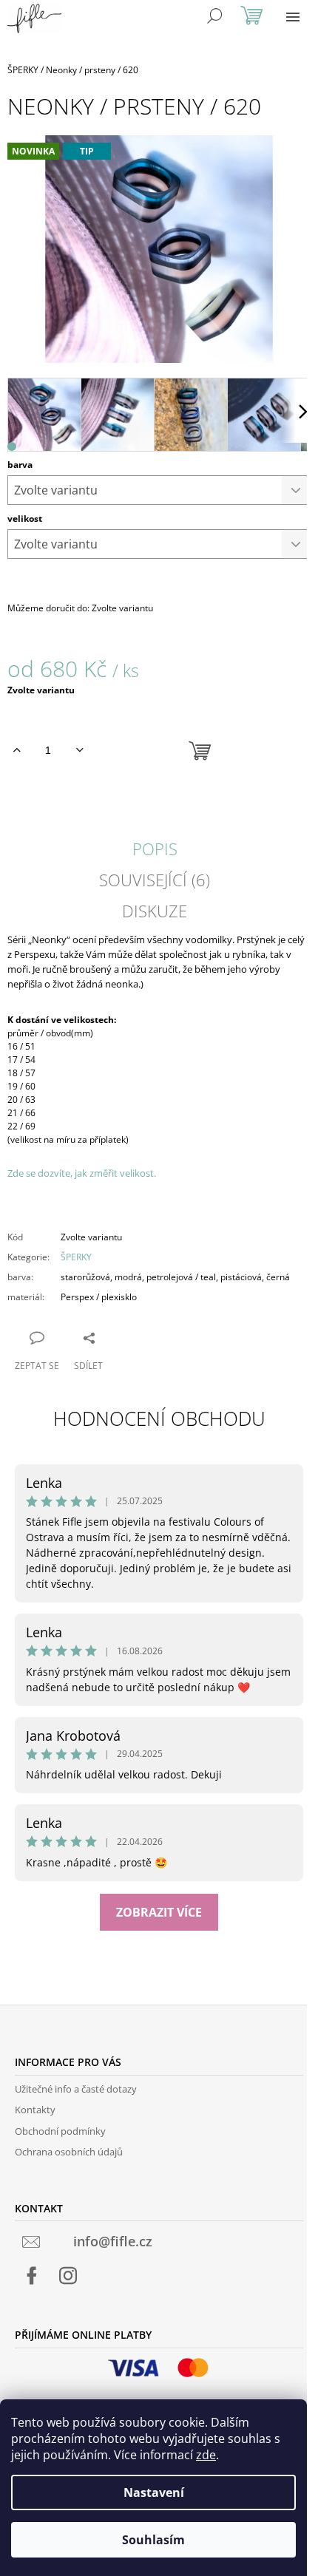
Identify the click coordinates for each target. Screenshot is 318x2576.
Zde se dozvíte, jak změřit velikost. (82, 1173)
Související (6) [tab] (155, 880)
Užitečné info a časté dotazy (76, 2089)
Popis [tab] (155, 849)
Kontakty (35, 2110)
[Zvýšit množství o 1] (17, 750)
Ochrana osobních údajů (69, 2152)
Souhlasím (153, 2540)
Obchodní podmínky (60, 2131)
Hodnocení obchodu (159, 1418)
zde (206, 2455)
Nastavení (154, 2492)
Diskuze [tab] (155, 911)
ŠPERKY (76, 1257)
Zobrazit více (159, 1912)
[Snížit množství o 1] (79, 750)
